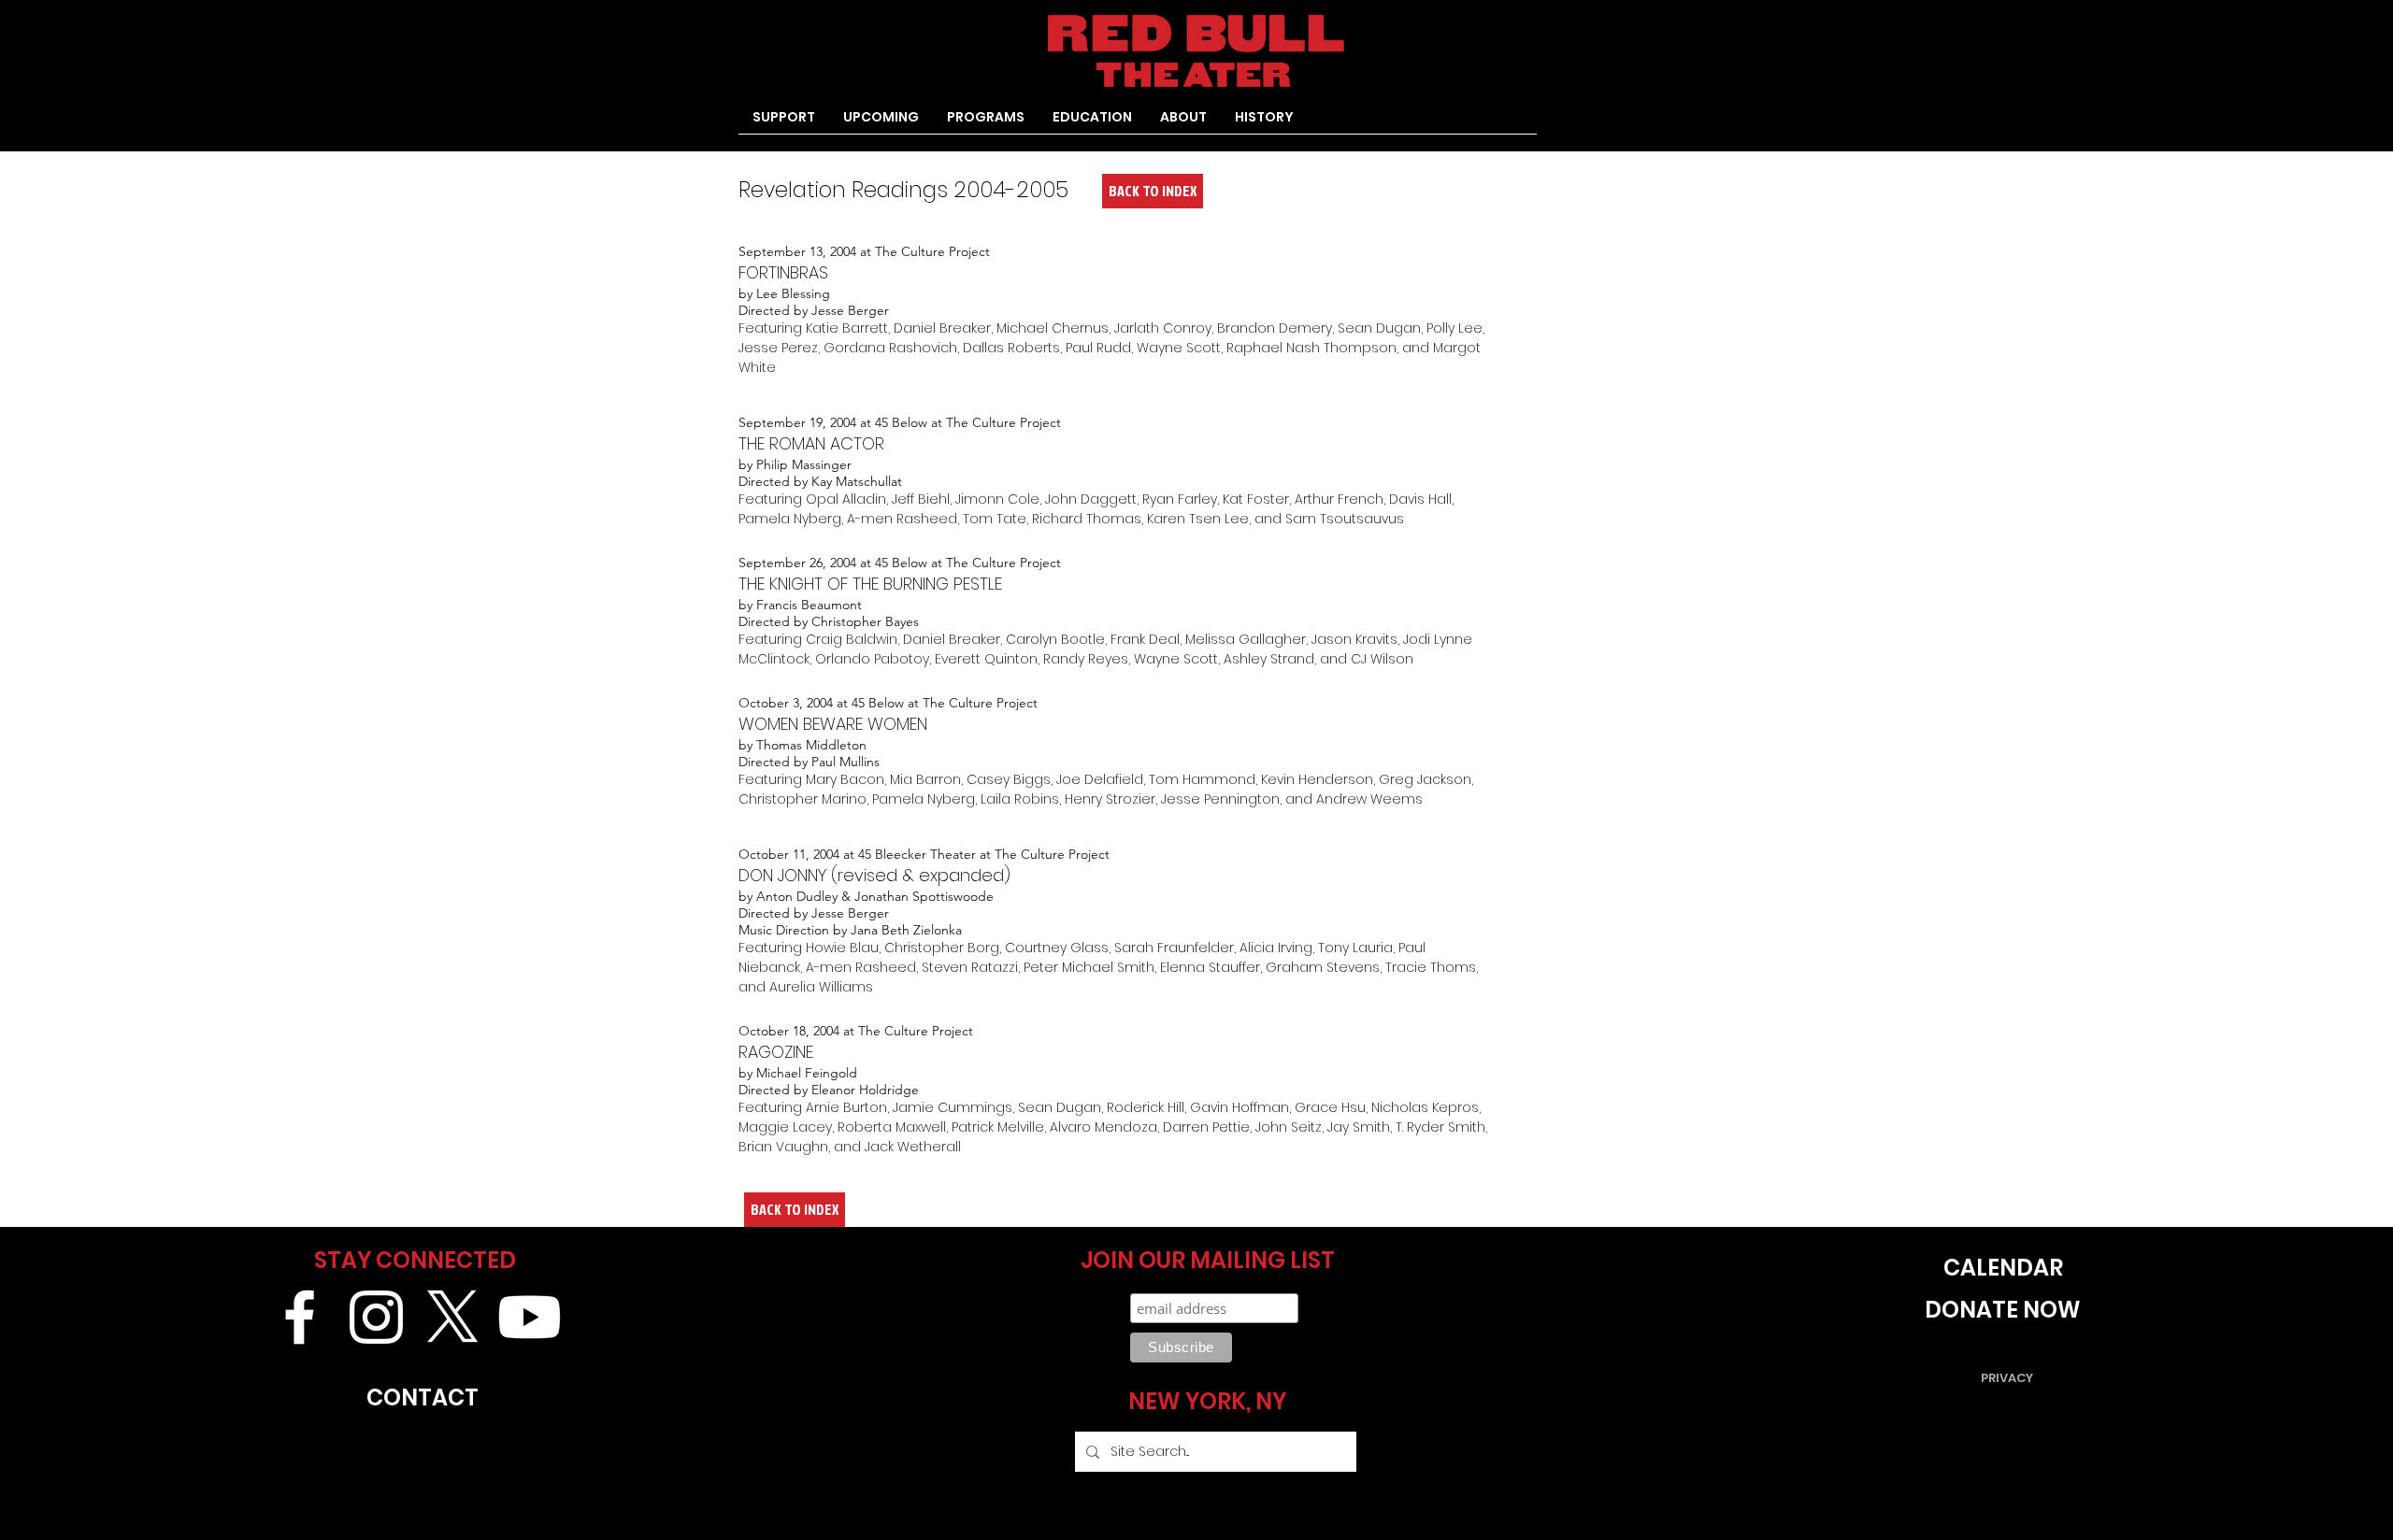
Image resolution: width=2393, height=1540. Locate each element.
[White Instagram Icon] (376, 1317)
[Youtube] (530, 1317)
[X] (453, 1317)
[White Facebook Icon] (300, 1317)
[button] (986, 123)
